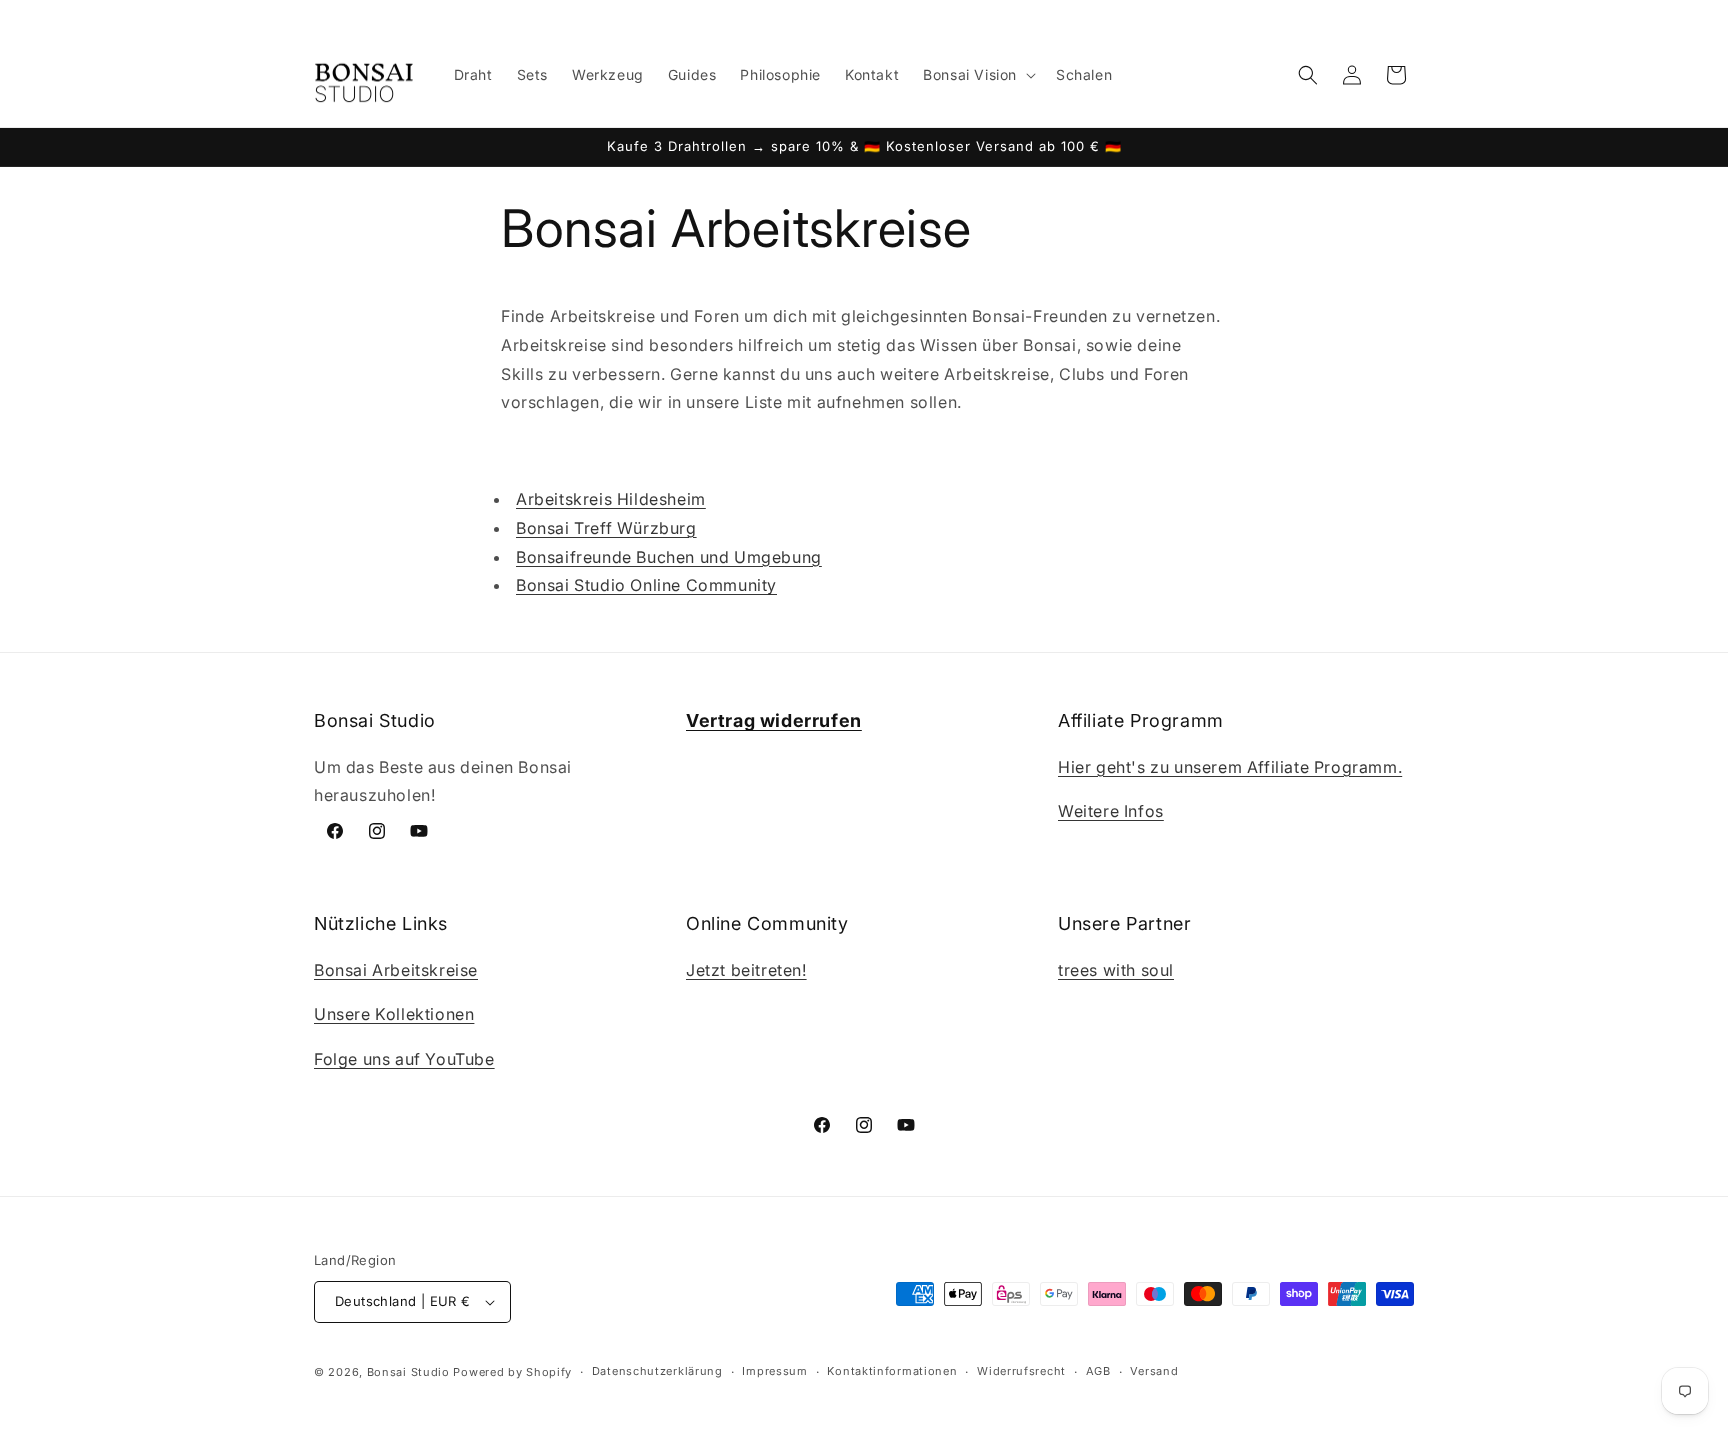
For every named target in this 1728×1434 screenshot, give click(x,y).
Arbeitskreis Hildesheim (611, 499)
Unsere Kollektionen (394, 1015)
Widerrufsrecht (1021, 1372)
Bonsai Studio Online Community (646, 586)
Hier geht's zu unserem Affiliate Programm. (1230, 767)
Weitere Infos (1111, 812)
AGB (1098, 1372)
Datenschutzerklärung (657, 1372)
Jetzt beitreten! (746, 970)
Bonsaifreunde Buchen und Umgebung (669, 557)
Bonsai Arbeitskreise (396, 970)
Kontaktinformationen (892, 1372)
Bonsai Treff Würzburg (606, 528)
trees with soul (1116, 970)
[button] (977, 75)
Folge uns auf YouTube (404, 1059)
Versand (1154, 1372)
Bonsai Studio (408, 1372)
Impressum (774, 1372)
